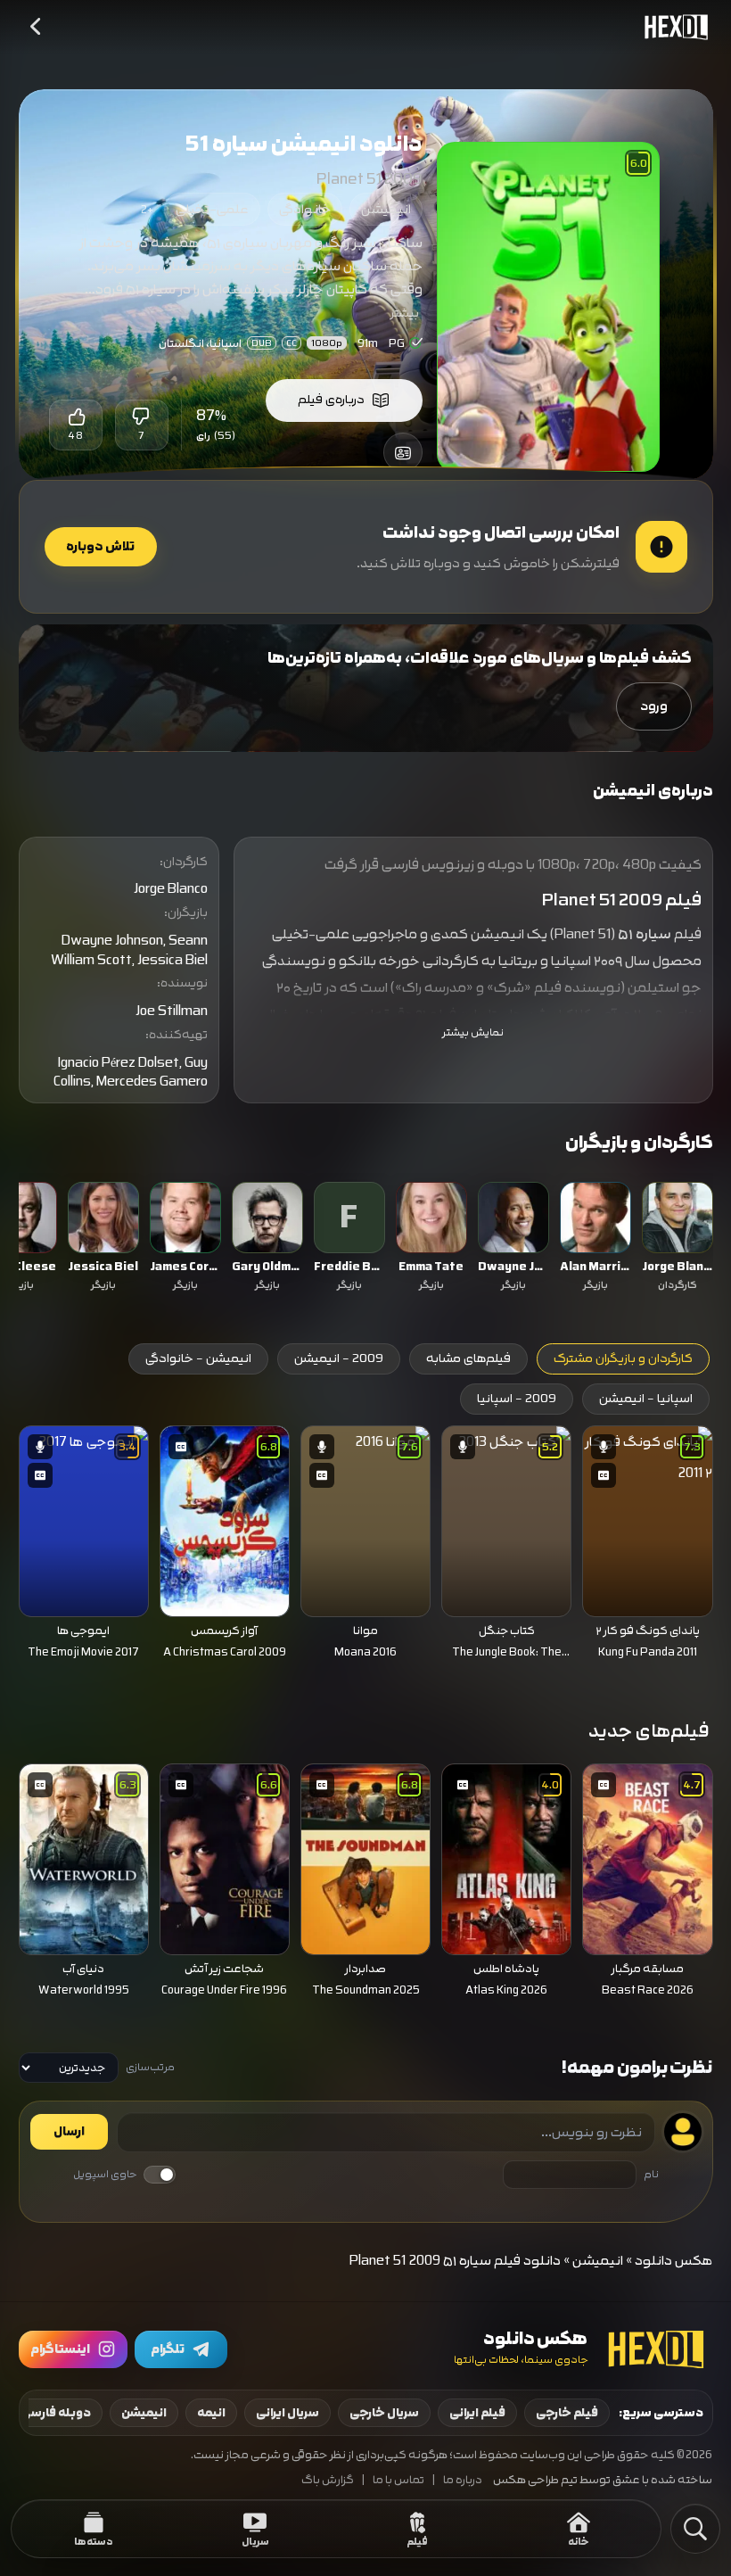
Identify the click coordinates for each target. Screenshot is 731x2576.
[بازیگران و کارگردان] (403, 452)
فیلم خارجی (567, 2413)
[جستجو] (695, 2529)
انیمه (211, 2413)
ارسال (69, 2132)
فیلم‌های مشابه (468, 1358)
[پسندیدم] (76, 417)
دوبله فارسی (56, 2413)
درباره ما (463, 2480)
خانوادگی (305, 209)
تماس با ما (398, 2480)
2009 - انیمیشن (339, 1358)
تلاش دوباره (100, 547)
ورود (654, 706)
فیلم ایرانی (477, 2413)
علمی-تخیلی (212, 209)
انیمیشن (386, 209)
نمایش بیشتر (473, 1032)
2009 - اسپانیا (517, 1399)
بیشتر (405, 313)
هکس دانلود (674, 2261)
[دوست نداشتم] (142, 417)
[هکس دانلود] (672, 27)
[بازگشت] (37, 27)
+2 (147, 210)
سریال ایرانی (287, 2413)
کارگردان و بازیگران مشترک (623, 1358)
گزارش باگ (328, 2480)
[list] (366, 1239)
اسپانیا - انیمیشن (646, 1399)
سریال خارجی (384, 2413)
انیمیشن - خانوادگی (198, 1358)
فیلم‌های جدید (649, 1731)
